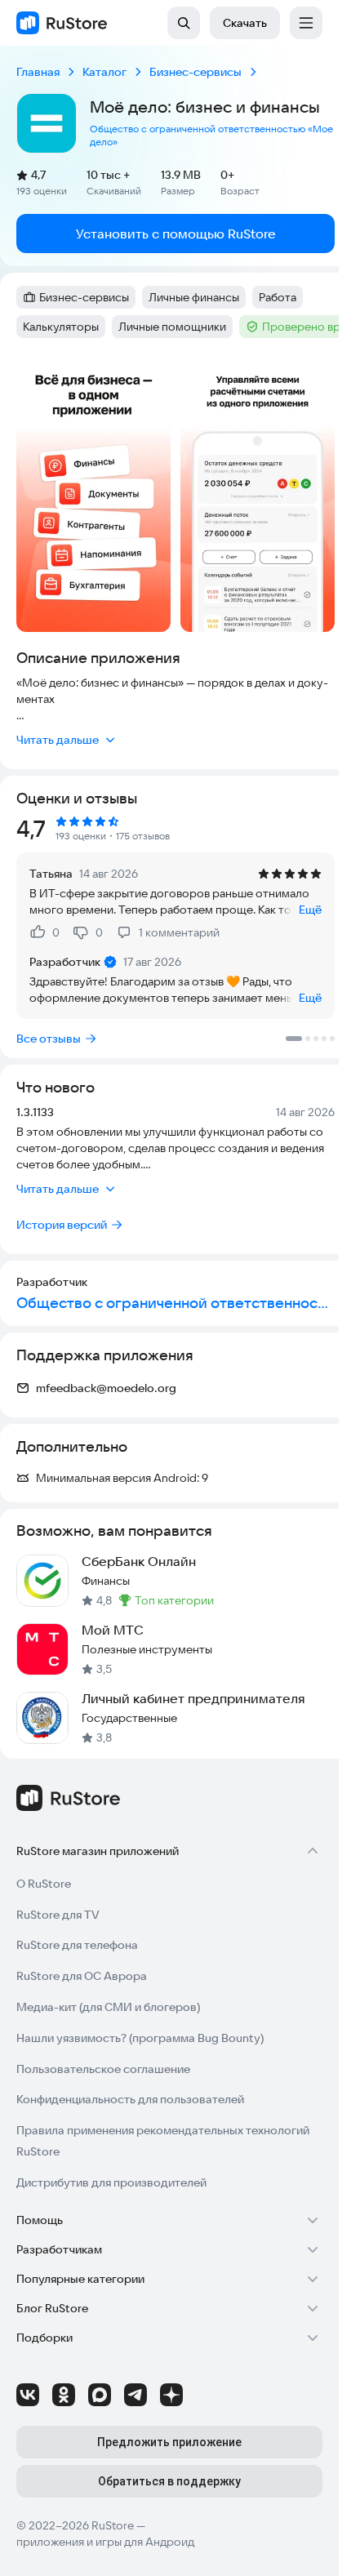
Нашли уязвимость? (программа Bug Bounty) (140, 2038)
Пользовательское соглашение (103, 2069)
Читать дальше (58, 740)
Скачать (245, 23)
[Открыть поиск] (184, 23)
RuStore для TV (58, 1915)
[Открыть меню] (306, 23)
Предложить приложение (169, 2442)
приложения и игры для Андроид (105, 2542)
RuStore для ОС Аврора (82, 1976)
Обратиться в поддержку (169, 2481)
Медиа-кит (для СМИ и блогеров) (108, 2007)
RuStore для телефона (77, 1945)
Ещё (310, 910)
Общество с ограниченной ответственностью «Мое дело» (211, 135)
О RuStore (44, 1884)
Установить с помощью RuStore (176, 234)
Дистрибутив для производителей (111, 2182)
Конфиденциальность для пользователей (130, 2099)
